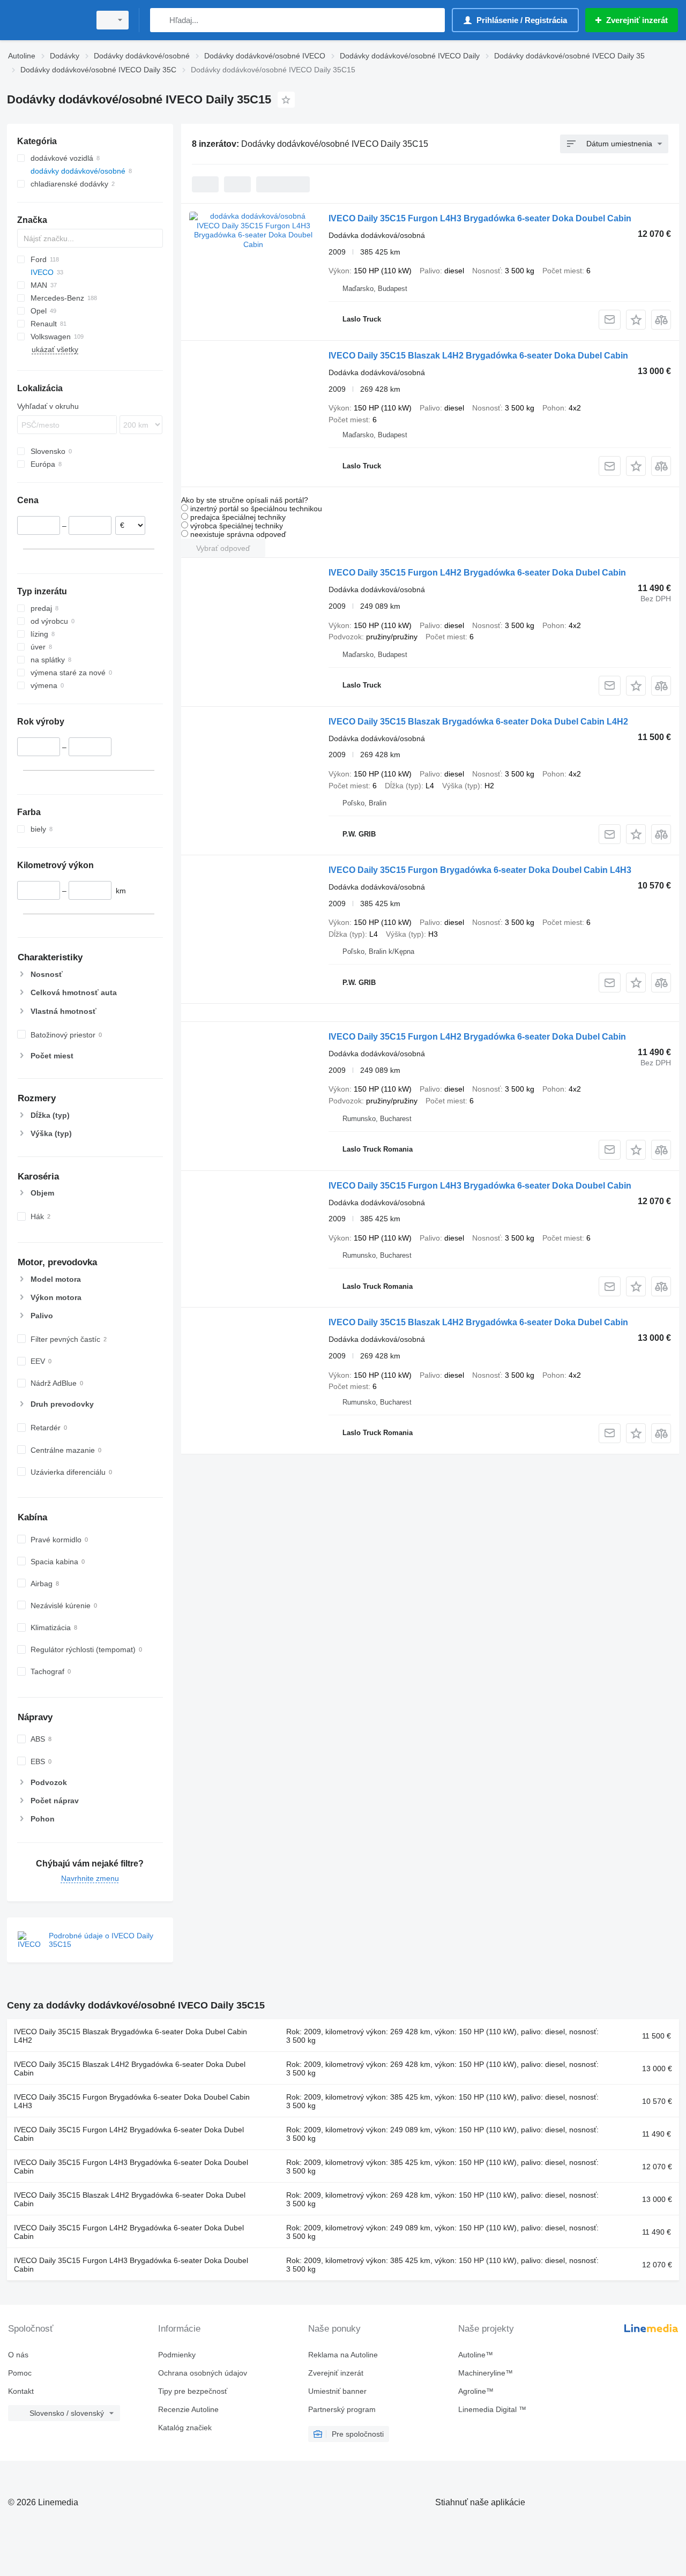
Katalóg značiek (185, 2428)
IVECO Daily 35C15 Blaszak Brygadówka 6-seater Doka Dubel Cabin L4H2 (478, 722)
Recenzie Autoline (188, 2409)
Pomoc (20, 2373)
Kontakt (21, 2391)
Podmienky (177, 2355)
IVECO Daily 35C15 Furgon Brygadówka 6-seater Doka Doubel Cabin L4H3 (480, 870)
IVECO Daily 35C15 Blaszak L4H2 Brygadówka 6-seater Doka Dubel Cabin (478, 356)
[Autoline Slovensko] (46, 20)
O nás (18, 2355)
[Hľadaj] (161, 20)
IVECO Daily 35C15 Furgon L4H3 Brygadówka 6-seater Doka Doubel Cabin (480, 218)
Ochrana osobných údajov (203, 2373)
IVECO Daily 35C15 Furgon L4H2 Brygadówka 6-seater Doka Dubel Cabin (477, 573)
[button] (636, 320)
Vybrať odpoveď (223, 548)
